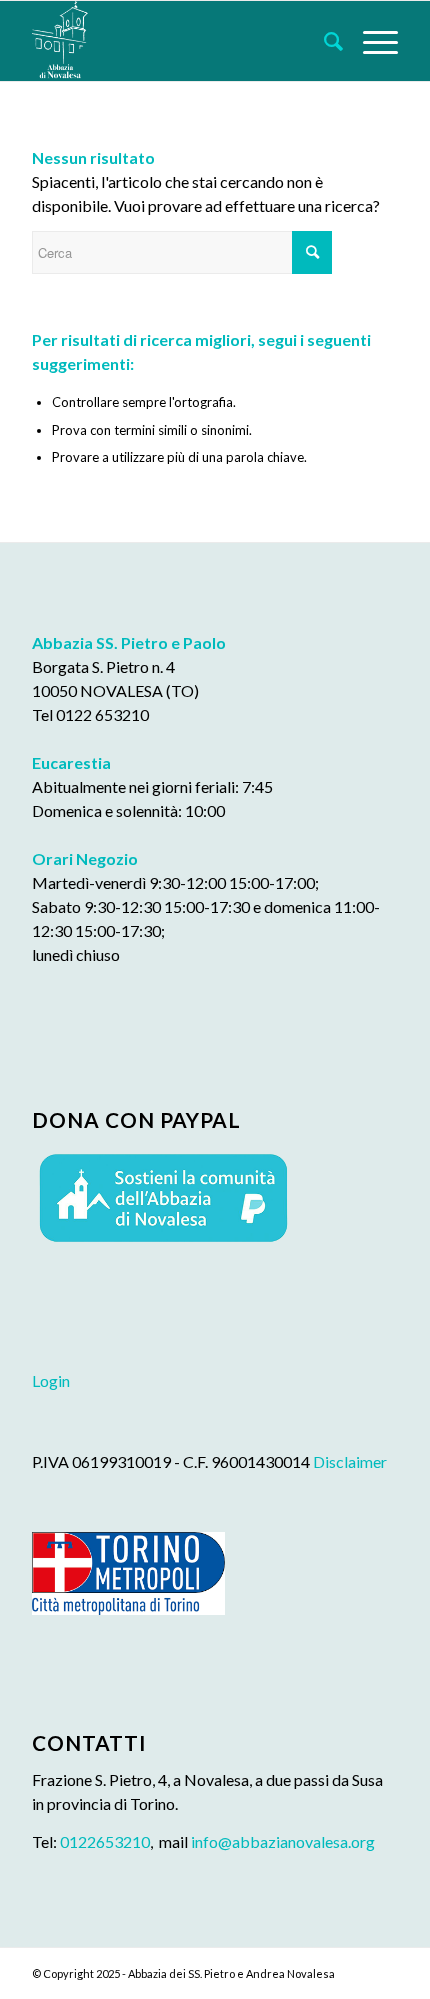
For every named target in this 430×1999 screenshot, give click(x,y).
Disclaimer (350, 1461)
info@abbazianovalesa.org (283, 1841)
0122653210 (105, 1841)
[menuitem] (323, 41)
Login (51, 1380)
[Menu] (370, 41)
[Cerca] (323, 41)
